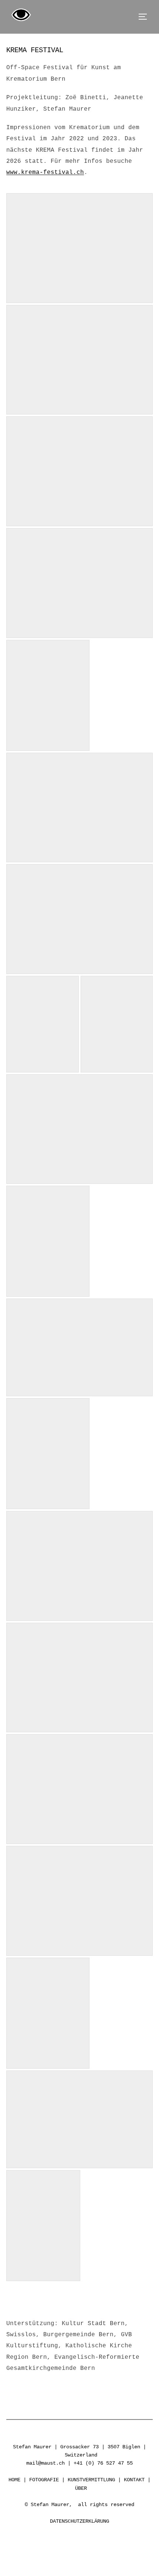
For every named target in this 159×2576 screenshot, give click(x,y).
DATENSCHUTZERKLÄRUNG (79, 2521)
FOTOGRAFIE (44, 2480)
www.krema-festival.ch (45, 172)
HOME (14, 2480)
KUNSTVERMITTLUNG (91, 2480)
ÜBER (81, 2488)
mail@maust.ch (45, 2463)
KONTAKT (134, 2480)
